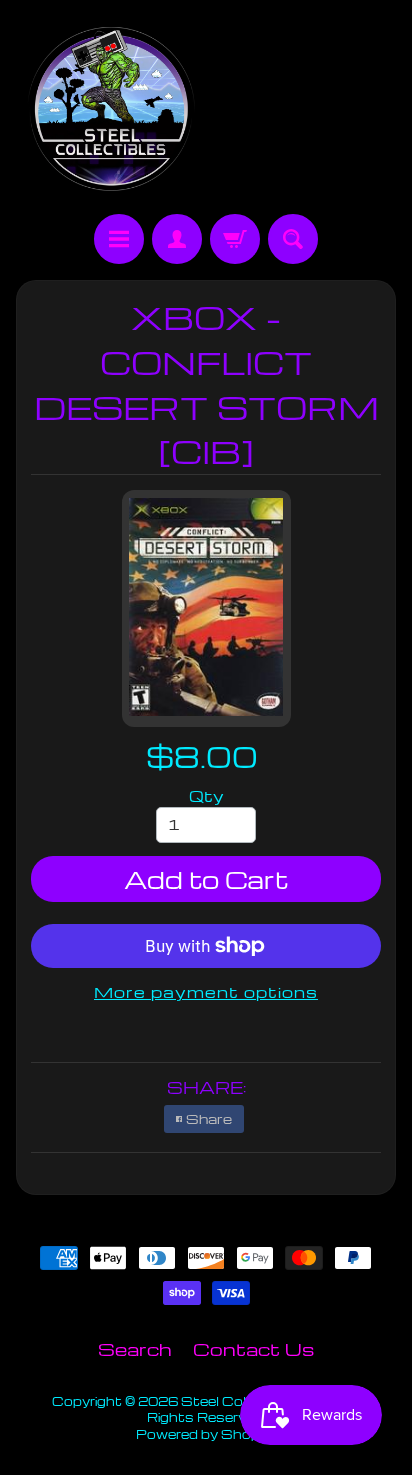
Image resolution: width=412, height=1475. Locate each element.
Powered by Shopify (206, 1434)
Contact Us (253, 1348)
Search (135, 1348)
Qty (206, 796)
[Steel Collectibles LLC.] (111, 110)
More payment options (206, 992)
